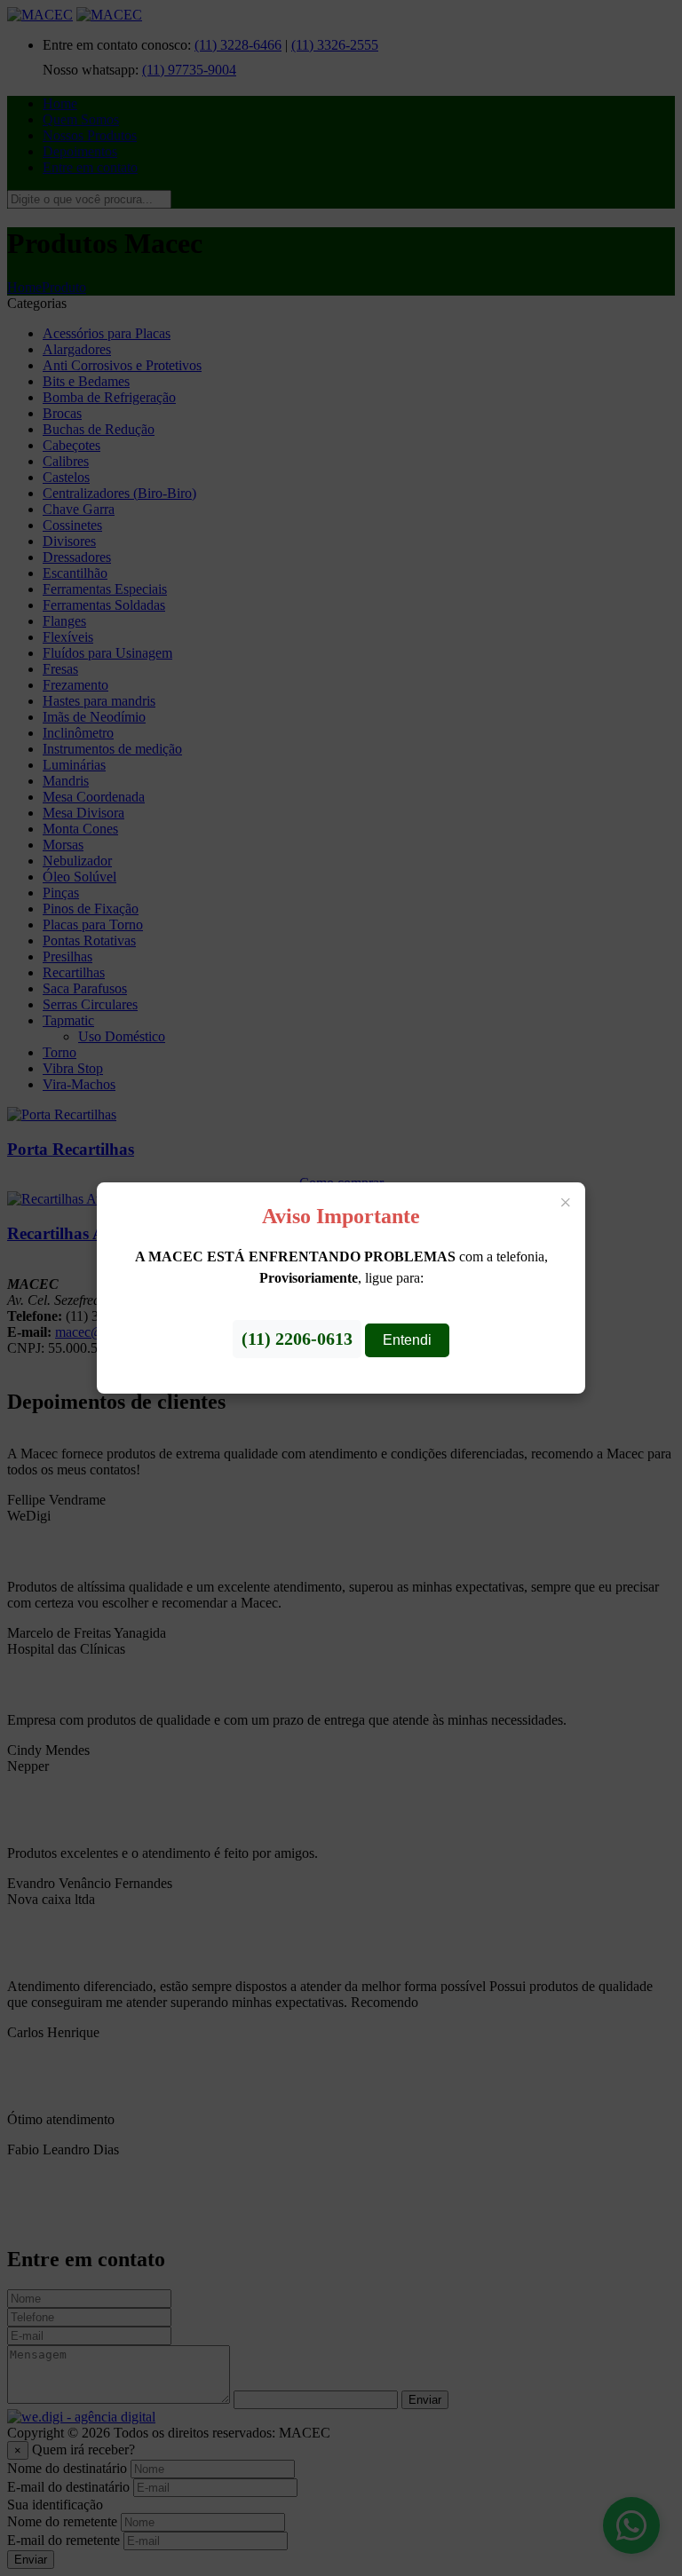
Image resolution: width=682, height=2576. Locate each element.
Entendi (407, 1340)
